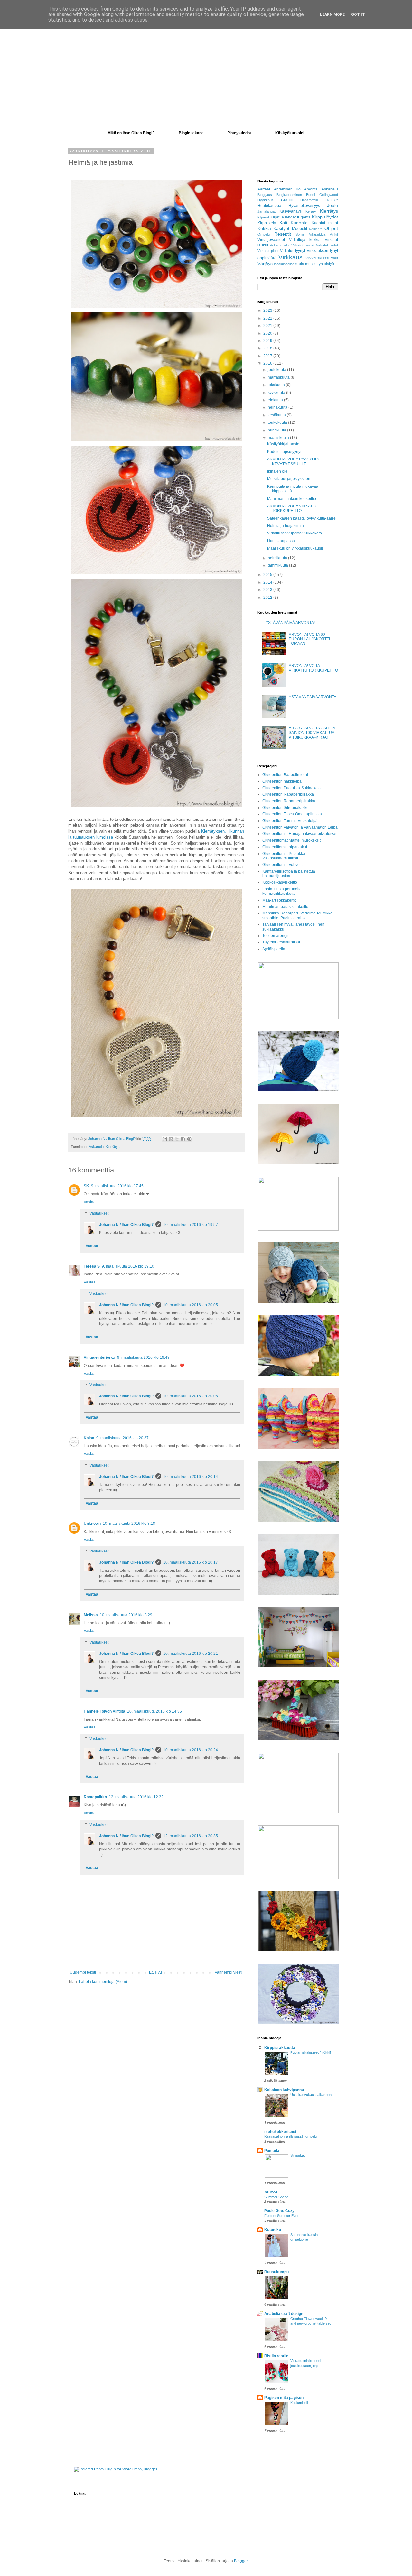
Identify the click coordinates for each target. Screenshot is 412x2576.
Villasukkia (317, 234)
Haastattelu (309, 200)
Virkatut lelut (280, 245)
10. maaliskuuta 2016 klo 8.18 (129, 1524)
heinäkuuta (278, 407)
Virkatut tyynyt (292, 251)
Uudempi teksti (83, 1972)
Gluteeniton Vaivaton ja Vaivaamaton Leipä (300, 827)
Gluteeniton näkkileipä (282, 781)
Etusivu (155, 1972)
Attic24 (271, 2192)
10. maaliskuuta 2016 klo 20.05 (191, 1305)
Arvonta (311, 189)
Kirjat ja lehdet (283, 217)
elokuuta (276, 400)
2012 (268, 598)
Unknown (92, 1524)
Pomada (272, 2151)
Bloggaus (265, 195)
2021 (268, 326)
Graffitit (287, 200)
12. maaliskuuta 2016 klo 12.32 (136, 1797)
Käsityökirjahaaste (283, 444)
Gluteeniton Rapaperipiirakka (288, 794)
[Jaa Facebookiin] (183, 1139)
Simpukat (298, 2155)
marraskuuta (279, 377)
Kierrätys (113, 1147)
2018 (268, 348)
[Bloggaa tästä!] (171, 1139)
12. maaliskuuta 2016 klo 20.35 (191, 1836)
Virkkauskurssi (317, 258)
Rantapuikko (95, 1797)
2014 (268, 582)
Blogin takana (191, 133)
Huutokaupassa (281, 541)
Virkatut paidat (303, 245)
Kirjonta (304, 217)
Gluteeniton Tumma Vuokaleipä (290, 821)
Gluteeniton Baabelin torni (285, 775)
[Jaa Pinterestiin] (189, 1139)
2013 (268, 590)
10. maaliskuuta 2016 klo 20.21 (191, 1654)
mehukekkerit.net (280, 2132)
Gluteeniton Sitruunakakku (286, 808)
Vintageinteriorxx (99, 1357)
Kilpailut (263, 217)
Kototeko (273, 2230)
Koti (283, 223)
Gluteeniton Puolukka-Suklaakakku (293, 788)
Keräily (311, 211)
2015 (268, 575)
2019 (268, 341)
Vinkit (334, 234)
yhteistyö (326, 264)
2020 (268, 333)
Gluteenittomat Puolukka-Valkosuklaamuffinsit (284, 856)
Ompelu (264, 234)
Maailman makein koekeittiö (292, 499)
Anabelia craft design (284, 2314)
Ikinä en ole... (279, 471)
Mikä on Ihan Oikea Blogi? (131, 133)
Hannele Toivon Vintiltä (104, 1711)
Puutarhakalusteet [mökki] (311, 2052)
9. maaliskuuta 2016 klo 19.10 (128, 1266)
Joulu (332, 205)
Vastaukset (99, 1214)
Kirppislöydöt (325, 217)
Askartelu (96, 1147)
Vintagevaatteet (271, 240)
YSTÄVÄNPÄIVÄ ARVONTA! (290, 623)
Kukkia (264, 228)
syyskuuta (277, 393)
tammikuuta (278, 565)
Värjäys (265, 264)
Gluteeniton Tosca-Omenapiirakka (292, 814)
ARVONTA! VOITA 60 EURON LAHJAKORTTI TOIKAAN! (309, 639)
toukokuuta (278, 422)
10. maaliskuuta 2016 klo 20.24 (191, 1750)
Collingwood (329, 195)
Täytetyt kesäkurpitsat (281, 942)
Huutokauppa (269, 206)
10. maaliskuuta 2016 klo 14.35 (154, 1711)
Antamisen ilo (287, 189)
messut (311, 264)
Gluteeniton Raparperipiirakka (289, 801)
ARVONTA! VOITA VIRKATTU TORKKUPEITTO (292, 508)
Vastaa (90, 1202)
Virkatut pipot (268, 251)
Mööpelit (300, 229)
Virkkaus (290, 257)
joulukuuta (277, 370)
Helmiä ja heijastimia (286, 526)
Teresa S (92, 1266)
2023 (268, 310)
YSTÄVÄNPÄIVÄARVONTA (313, 697)
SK (86, 1186)
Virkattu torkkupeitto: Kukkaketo (295, 533)
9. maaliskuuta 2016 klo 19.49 (143, 1357)
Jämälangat (267, 211)
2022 (268, 318)
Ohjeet (331, 228)
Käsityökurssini (290, 133)
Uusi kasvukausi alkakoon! (311, 2095)
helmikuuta (278, 558)
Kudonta (299, 223)
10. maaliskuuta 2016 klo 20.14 (191, 1477)
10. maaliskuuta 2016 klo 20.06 (191, 1396)
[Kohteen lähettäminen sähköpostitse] (165, 1139)
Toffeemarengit (275, 936)
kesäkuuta (277, 415)
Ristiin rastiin (276, 2356)
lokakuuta (277, 385)
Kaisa (89, 1438)
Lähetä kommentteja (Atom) (103, 1982)
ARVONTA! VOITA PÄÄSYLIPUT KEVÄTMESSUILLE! (295, 461)
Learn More (332, 14)
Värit (334, 258)
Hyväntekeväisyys (304, 206)
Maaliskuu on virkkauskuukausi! (295, 548)
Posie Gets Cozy (279, 2211)
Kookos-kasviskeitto (280, 882)
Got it (358, 14)
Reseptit (283, 234)
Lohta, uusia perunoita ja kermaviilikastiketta (284, 891)
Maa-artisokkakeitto (279, 900)
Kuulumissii (299, 2403)
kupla (299, 264)
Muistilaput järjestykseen (289, 479)
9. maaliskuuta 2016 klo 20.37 (122, 1438)
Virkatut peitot (327, 245)
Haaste (332, 200)
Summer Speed (276, 2197)
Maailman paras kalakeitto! (286, 907)
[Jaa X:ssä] (177, 1139)
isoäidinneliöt (284, 264)
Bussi (310, 195)
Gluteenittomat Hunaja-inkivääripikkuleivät (299, 834)
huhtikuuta (277, 430)
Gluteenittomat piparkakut (285, 847)
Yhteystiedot (239, 133)
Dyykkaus (266, 200)
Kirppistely (267, 223)
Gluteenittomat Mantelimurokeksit (291, 840)
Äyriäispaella (274, 949)
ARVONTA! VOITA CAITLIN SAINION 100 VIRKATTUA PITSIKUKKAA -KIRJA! (312, 733)
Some (300, 234)
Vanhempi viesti (229, 1972)
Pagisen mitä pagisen (284, 2398)
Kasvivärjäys (290, 211)
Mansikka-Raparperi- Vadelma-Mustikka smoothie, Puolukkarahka (297, 915)
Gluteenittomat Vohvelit (282, 865)
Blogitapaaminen (289, 195)
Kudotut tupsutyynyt (284, 452)
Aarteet (264, 189)
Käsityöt (281, 228)
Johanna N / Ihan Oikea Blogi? (126, 1225)
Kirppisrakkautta (280, 2048)
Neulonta (316, 229)
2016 (268, 363)
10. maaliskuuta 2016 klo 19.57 (191, 1225)
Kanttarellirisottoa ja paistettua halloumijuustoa (289, 874)
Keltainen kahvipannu (284, 2090)
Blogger (241, 2561)
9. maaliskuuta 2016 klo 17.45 (117, 1186)
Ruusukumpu (276, 2272)
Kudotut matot (325, 223)
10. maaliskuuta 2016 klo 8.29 (126, 1615)
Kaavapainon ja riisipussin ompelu (290, 2136)
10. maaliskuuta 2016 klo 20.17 (191, 1562)
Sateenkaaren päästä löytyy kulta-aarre (301, 518)
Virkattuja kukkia (305, 240)
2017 (268, 356)
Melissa (91, 1615)
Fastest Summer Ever (281, 2216)
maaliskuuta (279, 438)
